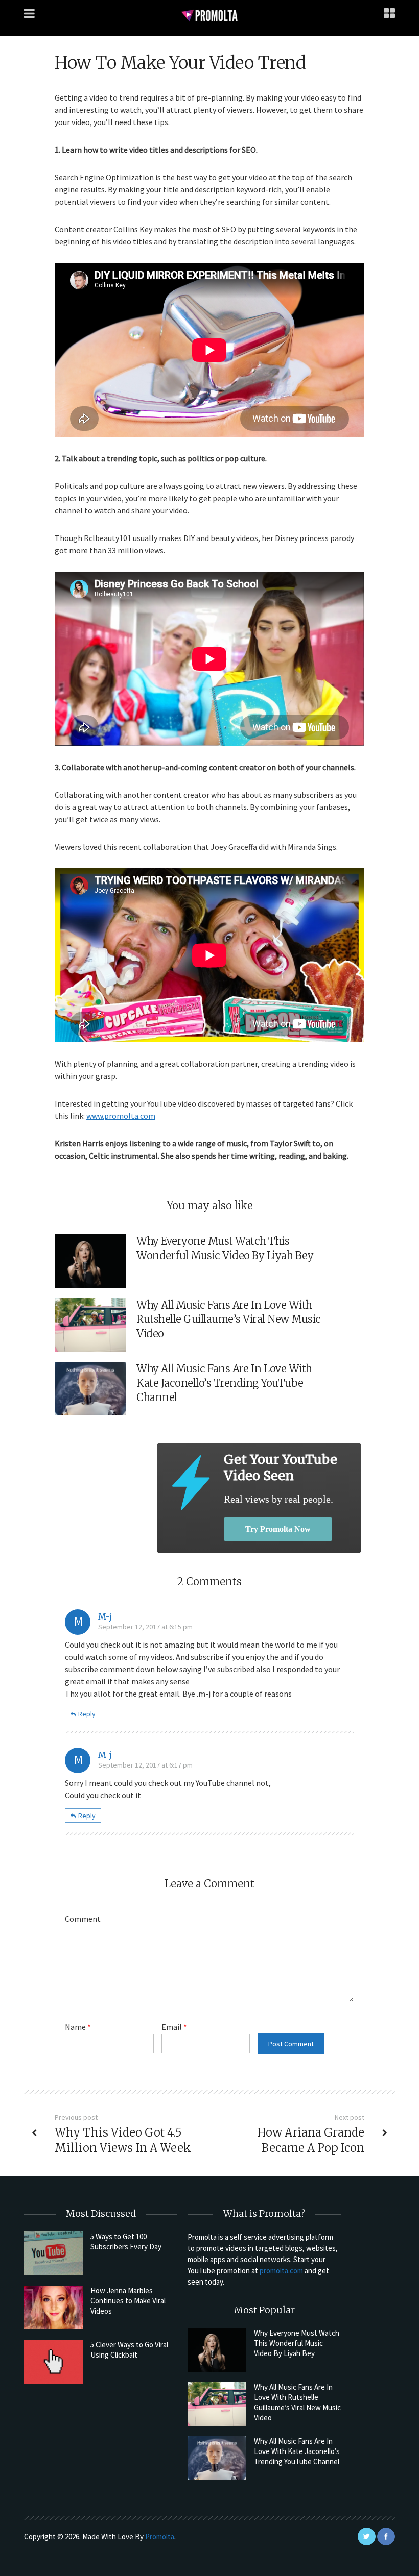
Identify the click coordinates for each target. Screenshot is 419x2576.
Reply (87, 1714)
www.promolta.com (121, 1116)
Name (78, 2027)
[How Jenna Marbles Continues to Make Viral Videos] (53, 2308)
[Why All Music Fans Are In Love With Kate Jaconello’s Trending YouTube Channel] (217, 2458)
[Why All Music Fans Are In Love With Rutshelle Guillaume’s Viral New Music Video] (217, 2404)
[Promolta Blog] (209, 15)
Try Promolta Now (278, 1529)
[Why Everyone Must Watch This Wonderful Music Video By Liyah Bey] (217, 2350)
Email (174, 2027)
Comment (83, 1919)
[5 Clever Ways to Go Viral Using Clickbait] (53, 2362)
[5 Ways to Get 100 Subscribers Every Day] (53, 2253)
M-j (105, 1616)
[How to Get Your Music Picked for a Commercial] (190, 1482)
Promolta (160, 2536)
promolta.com (281, 2271)
